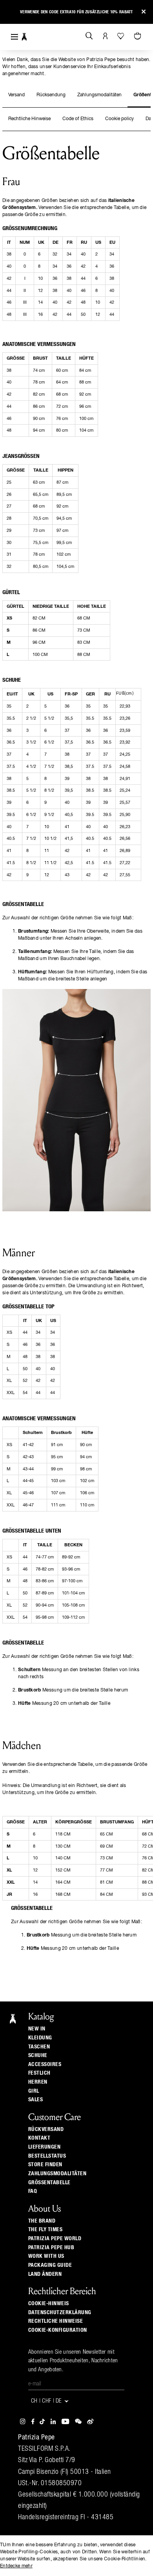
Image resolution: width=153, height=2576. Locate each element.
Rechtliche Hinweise (29, 119)
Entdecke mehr (16, 2566)
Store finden (45, 2165)
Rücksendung (51, 95)
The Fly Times (46, 2230)
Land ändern (45, 2274)
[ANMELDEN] (105, 36)
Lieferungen (45, 2147)
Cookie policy (119, 119)
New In (37, 2029)
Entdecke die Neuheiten (76, 8)
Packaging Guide (50, 2265)
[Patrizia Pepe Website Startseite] (24, 37)
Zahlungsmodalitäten (99, 95)
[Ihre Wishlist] (121, 36)
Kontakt (39, 2138)
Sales (36, 2100)
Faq (33, 2191)
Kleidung (40, 2038)
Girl (34, 2091)
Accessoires (45, 2064)
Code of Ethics (78, 119)
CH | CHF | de (47, 2402)
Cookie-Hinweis (49, 2304)
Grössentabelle (49, 2183)
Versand (16, 95)
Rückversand (46, 2129)
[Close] (144, 12)
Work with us (46, 2256)
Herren (38, 2082)
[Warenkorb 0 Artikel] (138, 36)
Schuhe (38, 2055)
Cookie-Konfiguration (58, 2330)
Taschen (39, 2047)
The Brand (42, 2221)
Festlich (39, 2073)
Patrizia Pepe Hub (51, 2248)
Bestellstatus (47, 2156)
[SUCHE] (89, 36)
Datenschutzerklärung (60, 2313)
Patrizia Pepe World (55, 2239)
